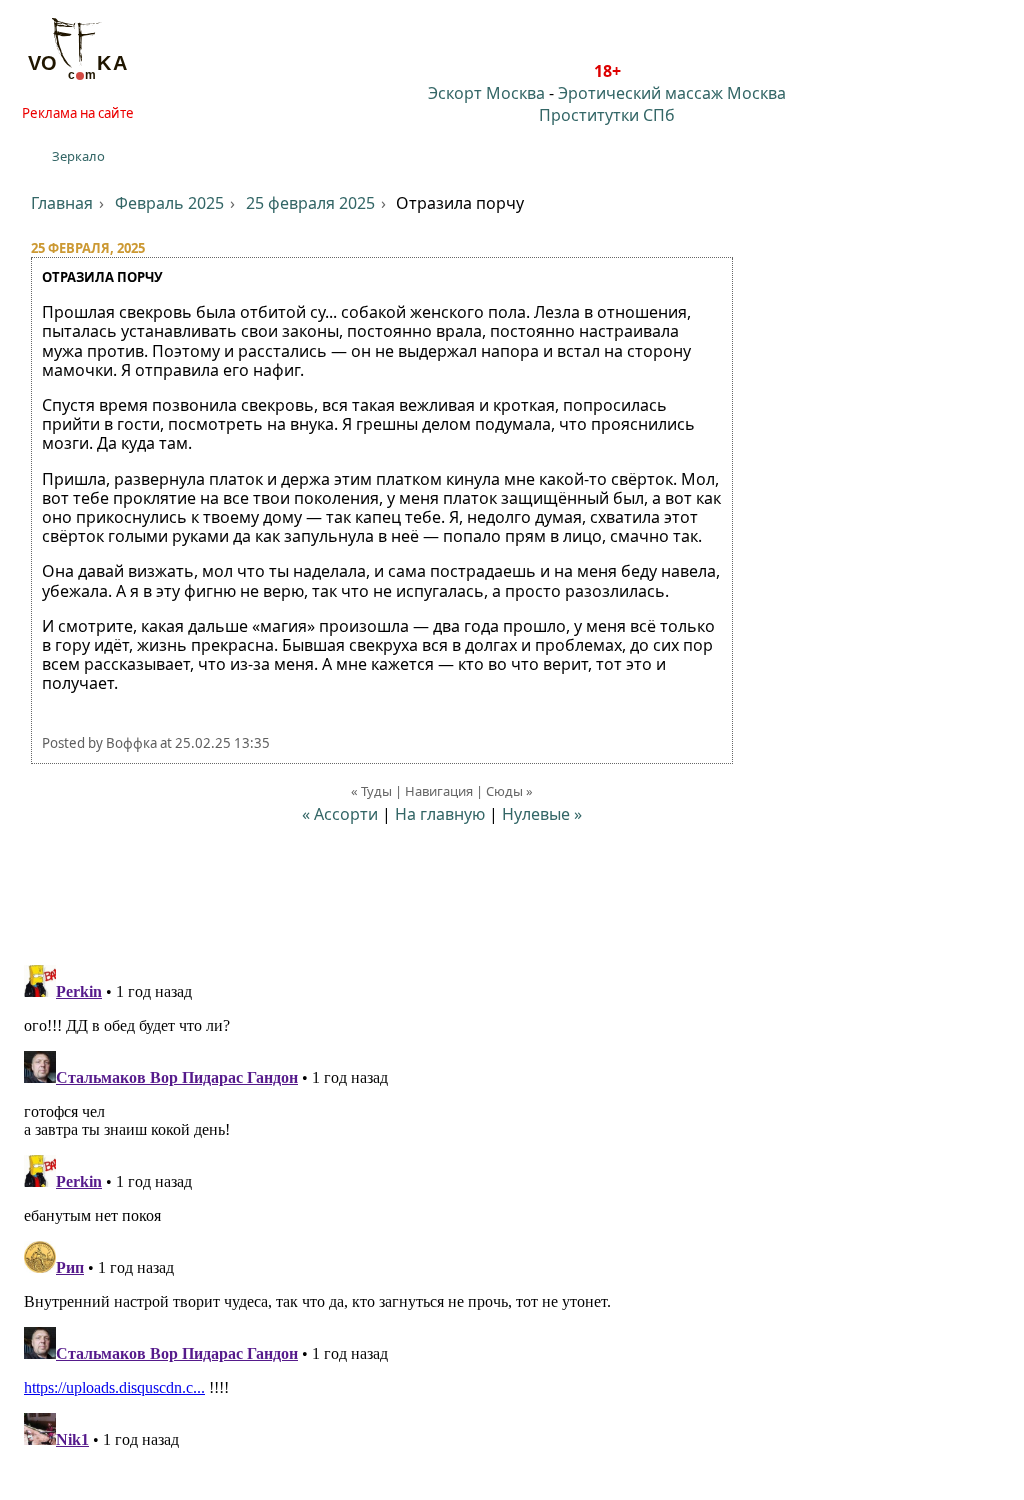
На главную (440, 814)
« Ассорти (340, 814)
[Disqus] (512, 1207)
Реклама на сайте (78, 113)
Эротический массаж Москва (672, 93)
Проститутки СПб (607, 115)
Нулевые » (542, 814)
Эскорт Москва (486, 93)
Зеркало (78, 156)
